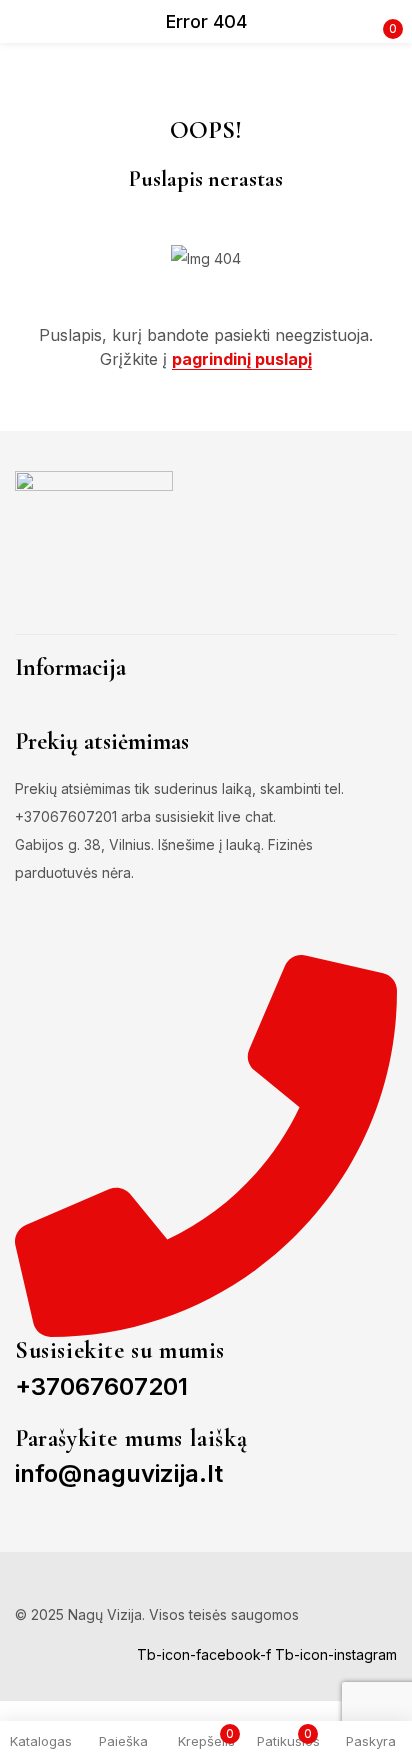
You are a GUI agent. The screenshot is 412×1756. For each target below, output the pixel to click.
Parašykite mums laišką (131, 1438)
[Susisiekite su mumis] (206, 1144)
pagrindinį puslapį (242, 359)
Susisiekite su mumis (120, 1350)
